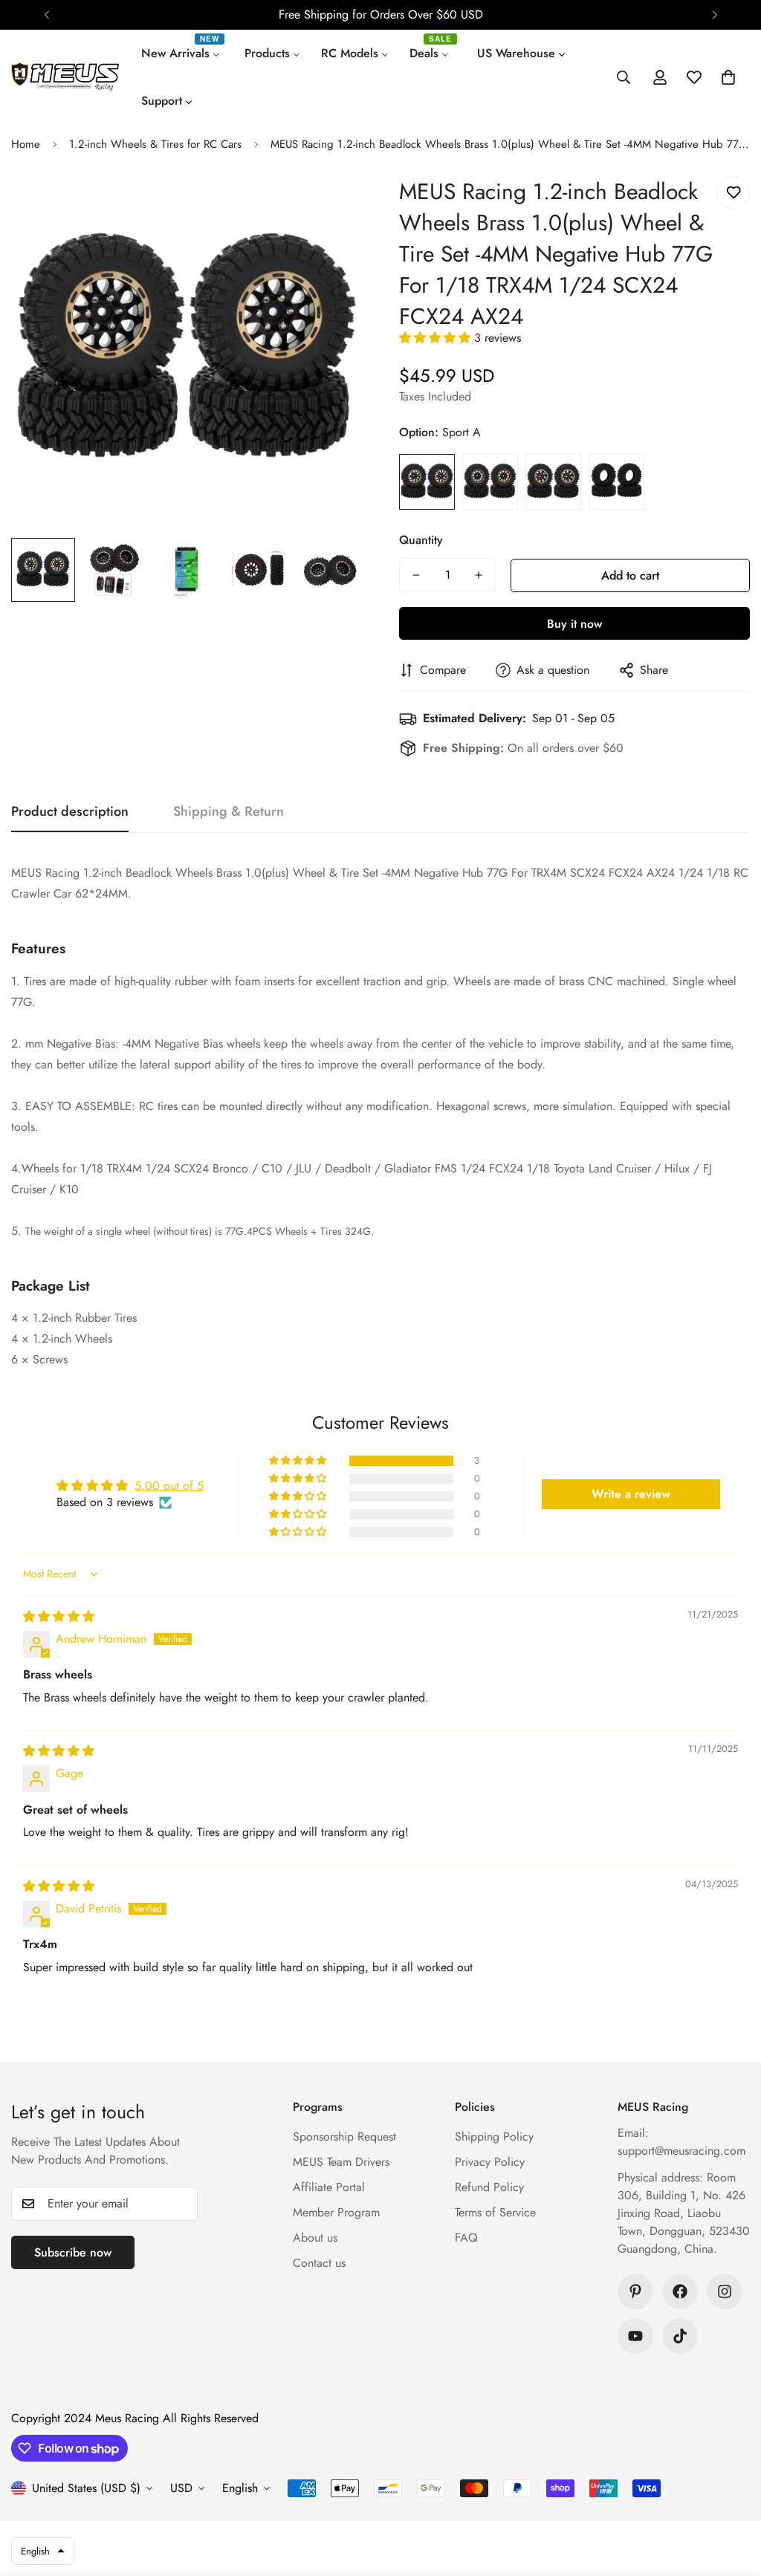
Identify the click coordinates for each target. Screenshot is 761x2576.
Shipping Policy (494, 2137)
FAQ (466, 2238)
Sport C (553, 482)
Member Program (336, 2212)
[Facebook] (680, 2291)
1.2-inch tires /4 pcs (616, 482)
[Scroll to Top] (732, 2495)
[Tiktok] (680, 2336)
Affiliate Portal (329, 2187)
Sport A (427, 482)
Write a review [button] (631, 1494)
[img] (59, 1616)
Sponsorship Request (344, 2137)
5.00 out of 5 (169, 1486)
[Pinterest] (635, 2291)
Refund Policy (489, 2187)
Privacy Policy (490, 2162)
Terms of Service (495, 2212)
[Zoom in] (330, 208)
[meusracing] (65, 77)
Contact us (319, 2263)
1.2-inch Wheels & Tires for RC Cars (155, 144)
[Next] (715, 15)
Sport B (490, 482)
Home (26, 144)
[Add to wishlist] (733, 193)
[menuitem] (182, 53)
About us (315, 2238)
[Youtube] (635, 2336)
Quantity (421, 540)
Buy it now (574, 624)
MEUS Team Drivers (341, 2162)
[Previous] (46, 15)
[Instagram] (725, 2291)
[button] (728, 77)
